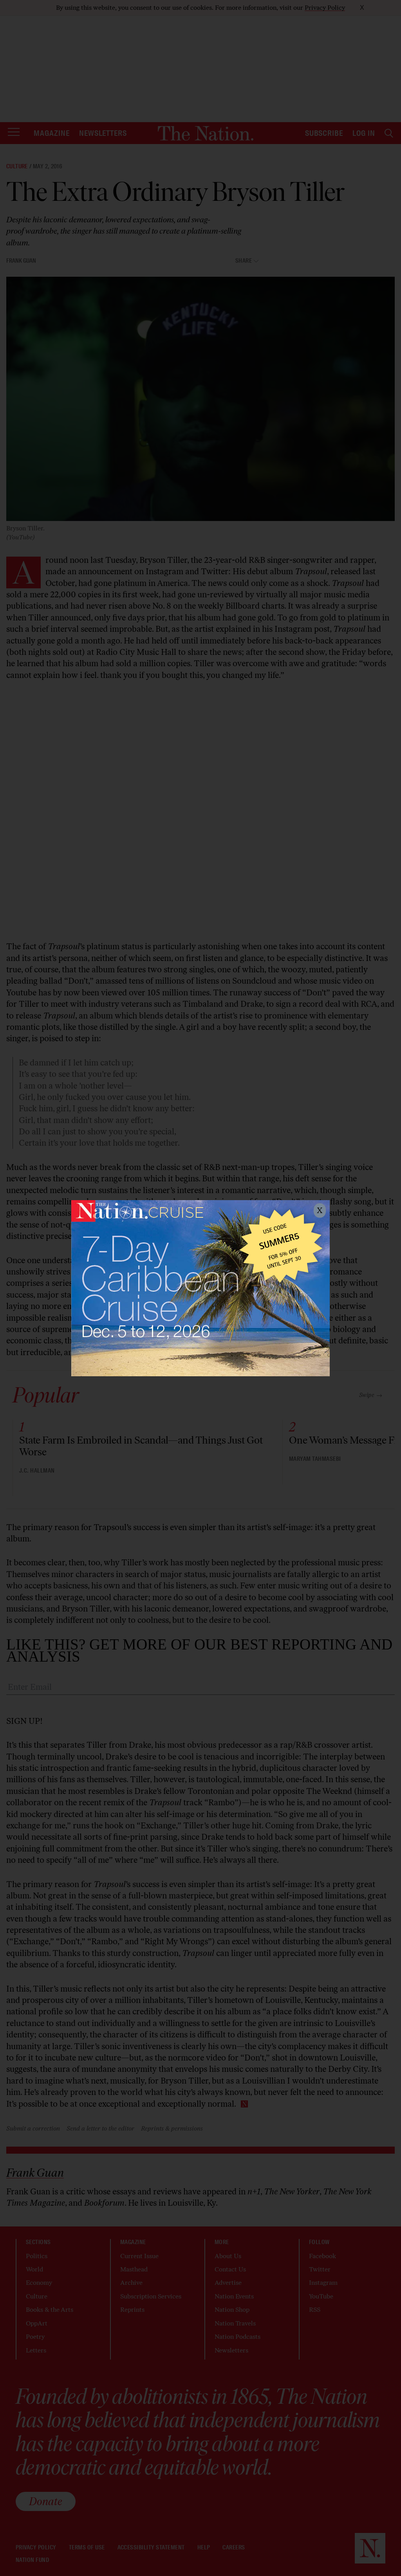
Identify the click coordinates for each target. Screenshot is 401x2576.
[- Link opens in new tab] (200, 1288)
